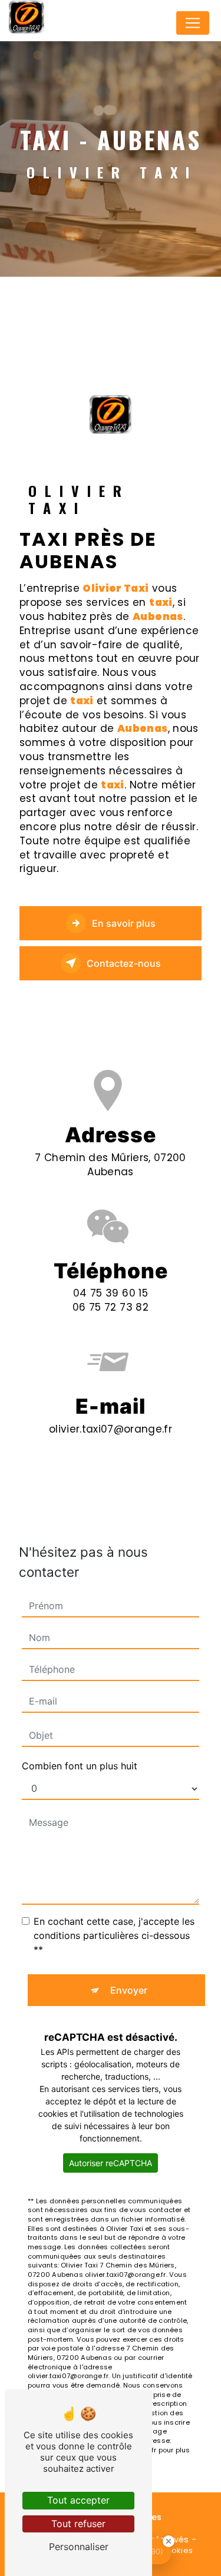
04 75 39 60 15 (111, 1293)
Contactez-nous (124, 963)
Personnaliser (79, 2547)
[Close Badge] (169, 2541)
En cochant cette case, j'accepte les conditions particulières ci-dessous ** (114, 1935)
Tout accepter (78, 2500)
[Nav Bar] (193, 23)
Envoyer (129, 1990)
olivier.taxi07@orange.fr (111, 1429)
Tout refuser (78, 2524)
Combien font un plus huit (80, 1766)
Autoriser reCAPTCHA (111, 2163)
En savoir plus (124, 923)
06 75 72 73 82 (111, 1307)
